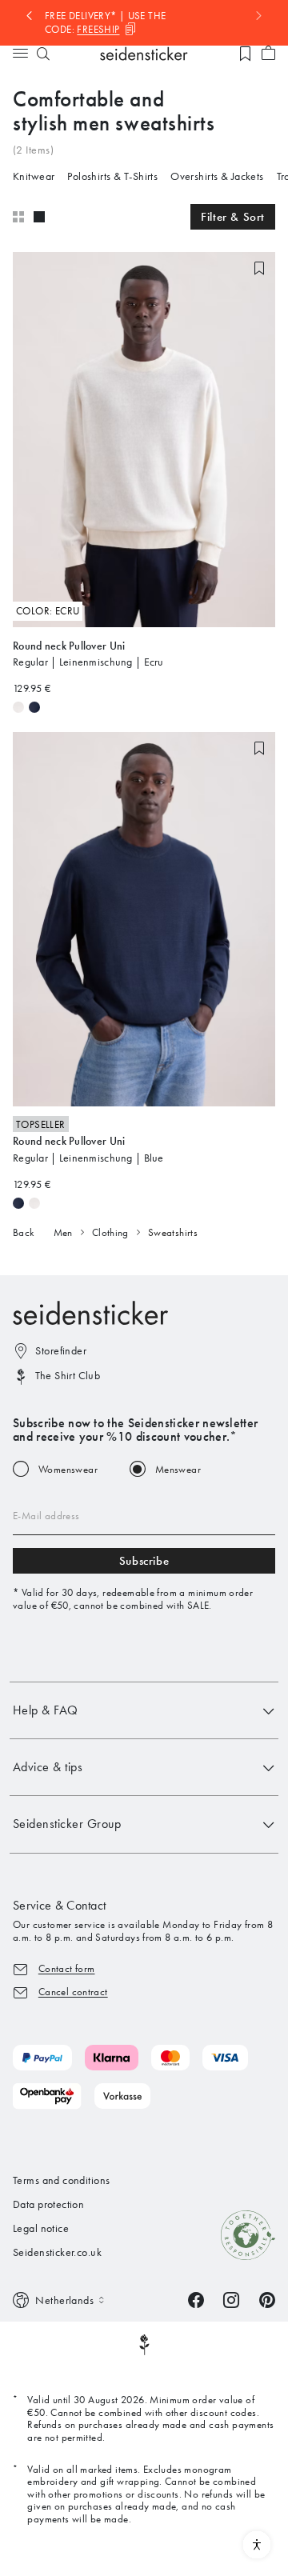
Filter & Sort (233, 217)
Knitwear (34, 176)
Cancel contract (73, 1992)
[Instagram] (231, 2299)
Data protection (48, 2204)
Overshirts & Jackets (217, 176)
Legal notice (41, 2228)
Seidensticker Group (67, 1824)
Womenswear (68, 1469)
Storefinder (61, 1351)
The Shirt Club (68, 1376)
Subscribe (144, 1561)
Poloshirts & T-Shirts (112, 176)
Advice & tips (48, 1767)
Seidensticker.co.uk (57, 2252)
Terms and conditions (61, 2180)
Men (63, 1232)
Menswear (178, 1469)
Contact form (67, 1968)
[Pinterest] (267, 2299)
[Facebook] (196, 2299)
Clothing (110, 1232)
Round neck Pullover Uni (69, 646)
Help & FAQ (46, 1710)
